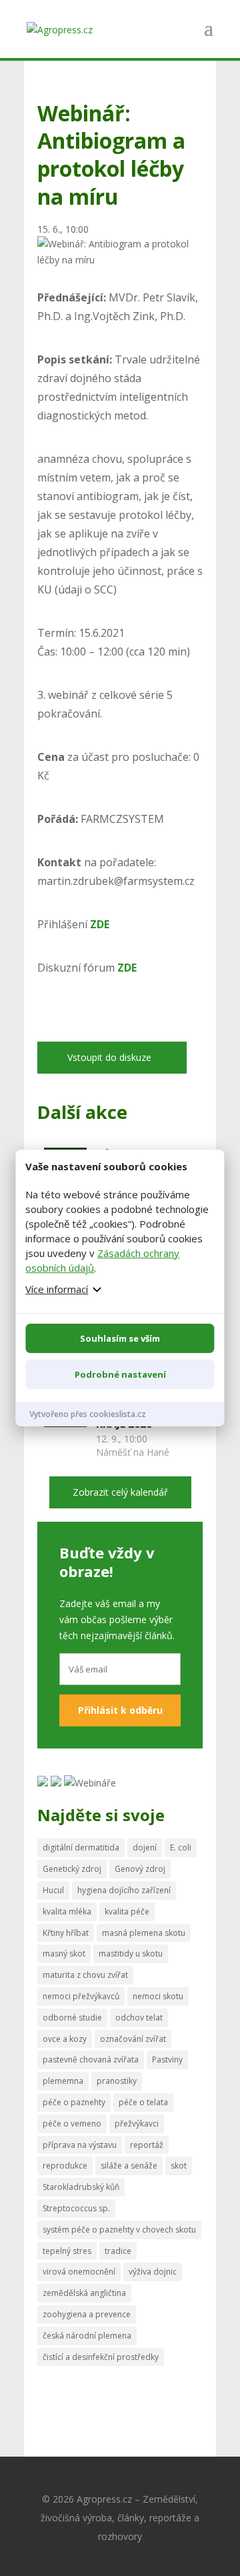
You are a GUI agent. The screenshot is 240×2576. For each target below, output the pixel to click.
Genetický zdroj (72, 1869)
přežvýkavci (137, 2124)
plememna (63, 2081)
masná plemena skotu (144, 1933)
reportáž (147, 2145)
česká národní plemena (87, 2336)
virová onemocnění (79, 2272)
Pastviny (167, 2060)
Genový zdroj (140, 1869)
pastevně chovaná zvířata (91, 2060)
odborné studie (72, 2018)
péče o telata (143, 2102)
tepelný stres (67, 2251)
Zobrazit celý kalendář (120, 1492)
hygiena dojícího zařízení (124, 1890)
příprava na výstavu (80, 2145)
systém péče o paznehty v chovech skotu (119, 2230)
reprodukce (65, 2166)
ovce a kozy (65, 2039)
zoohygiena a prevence (87, 2314)
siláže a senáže (129, 2166)
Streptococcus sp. (76, 2208)
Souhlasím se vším (120, 1338)
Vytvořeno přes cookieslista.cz (88, 1414)
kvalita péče (127, 1911)
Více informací (57, 1289)
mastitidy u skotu (131, 1954)
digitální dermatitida (81, 1847)
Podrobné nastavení (120, 1374)
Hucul (53, 1890)
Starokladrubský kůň (81, 2187)
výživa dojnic (153, 2272)
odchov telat (139, 2018)
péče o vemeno (72, 2124)
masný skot (64, 1954)
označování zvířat (133, 2039)
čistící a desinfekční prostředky (101, 2357)
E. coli (181, 1847)
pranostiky (117, 2081)
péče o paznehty (74, 2102)
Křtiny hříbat (66, 1933)
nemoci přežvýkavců (81, 1996)
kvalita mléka (67, 1911)
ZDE (127, 968)
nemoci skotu (158, 1996)
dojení (145, 1847)
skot (179, 2166)
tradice (118, 2251)
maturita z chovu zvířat (85, 1975)
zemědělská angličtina (84, 2293)
